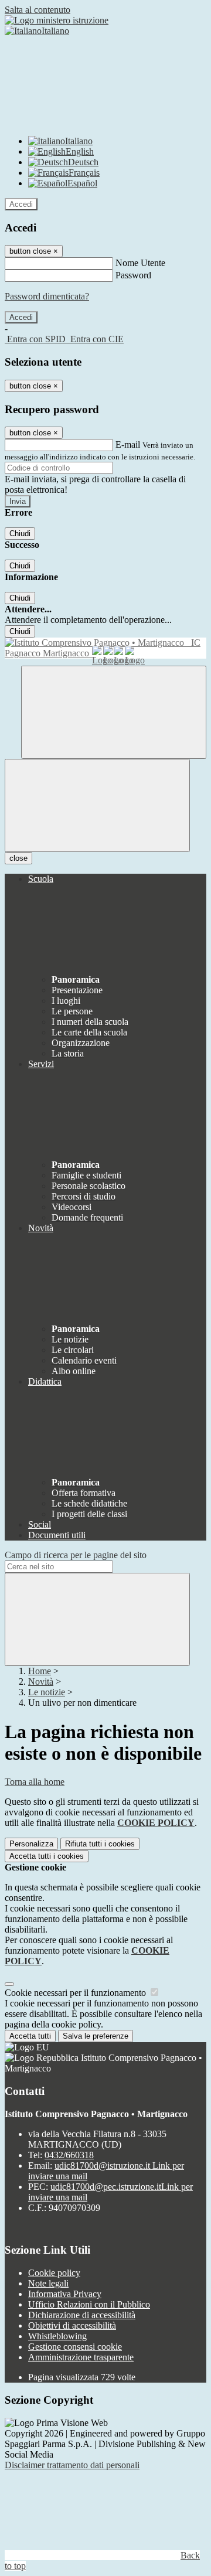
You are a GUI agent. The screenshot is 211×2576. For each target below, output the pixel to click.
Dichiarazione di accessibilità (82, 2315)
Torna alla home (35, 1782)
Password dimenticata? (47, 296)
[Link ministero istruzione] (57, 20)
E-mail (128, 444)
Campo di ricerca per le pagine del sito (76, 1555)
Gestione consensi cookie (75, 2347)
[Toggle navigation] (97, 805)
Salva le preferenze (96, 2036)
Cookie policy (54, 2273)
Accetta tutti (47, 1856)
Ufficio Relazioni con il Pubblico (89, 2304)
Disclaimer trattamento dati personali (72, 2465)
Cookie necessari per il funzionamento (76, 1993)
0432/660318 (69, 2155)
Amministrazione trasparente (81, 2357)
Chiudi (20, 534)
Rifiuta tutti (100, 1844)
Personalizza (31, 1844)
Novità (41, 1681)
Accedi (21, 204)
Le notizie (47, 1692)
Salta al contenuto (38, 10)
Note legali (48, 2283)
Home (40, 1671)
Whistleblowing (57, 2336)
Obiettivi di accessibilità (72, 2325)
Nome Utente (140, 263)
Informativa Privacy (65, 2294)
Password (133, 275)
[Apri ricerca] (114, 712)
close (18, 858)
